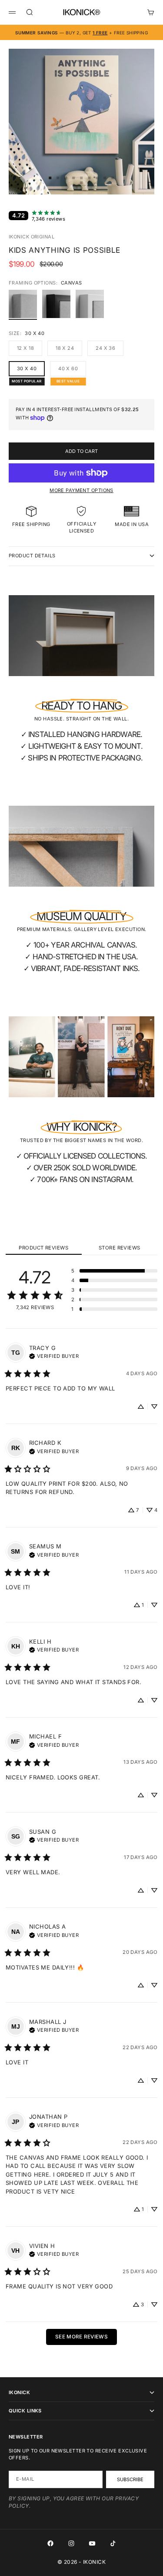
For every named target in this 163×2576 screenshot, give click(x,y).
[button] (114, 1271)
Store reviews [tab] (120, 1248)
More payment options (81, 490)
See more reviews (81, 2337)
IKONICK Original (32, 237)
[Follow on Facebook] (50, 2543)
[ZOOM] (151, 182)
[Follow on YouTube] (92, 2543)
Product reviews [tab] (43, 1248)
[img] (54, 1355)
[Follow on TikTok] (113, 2543)
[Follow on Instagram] (71, 2543)
